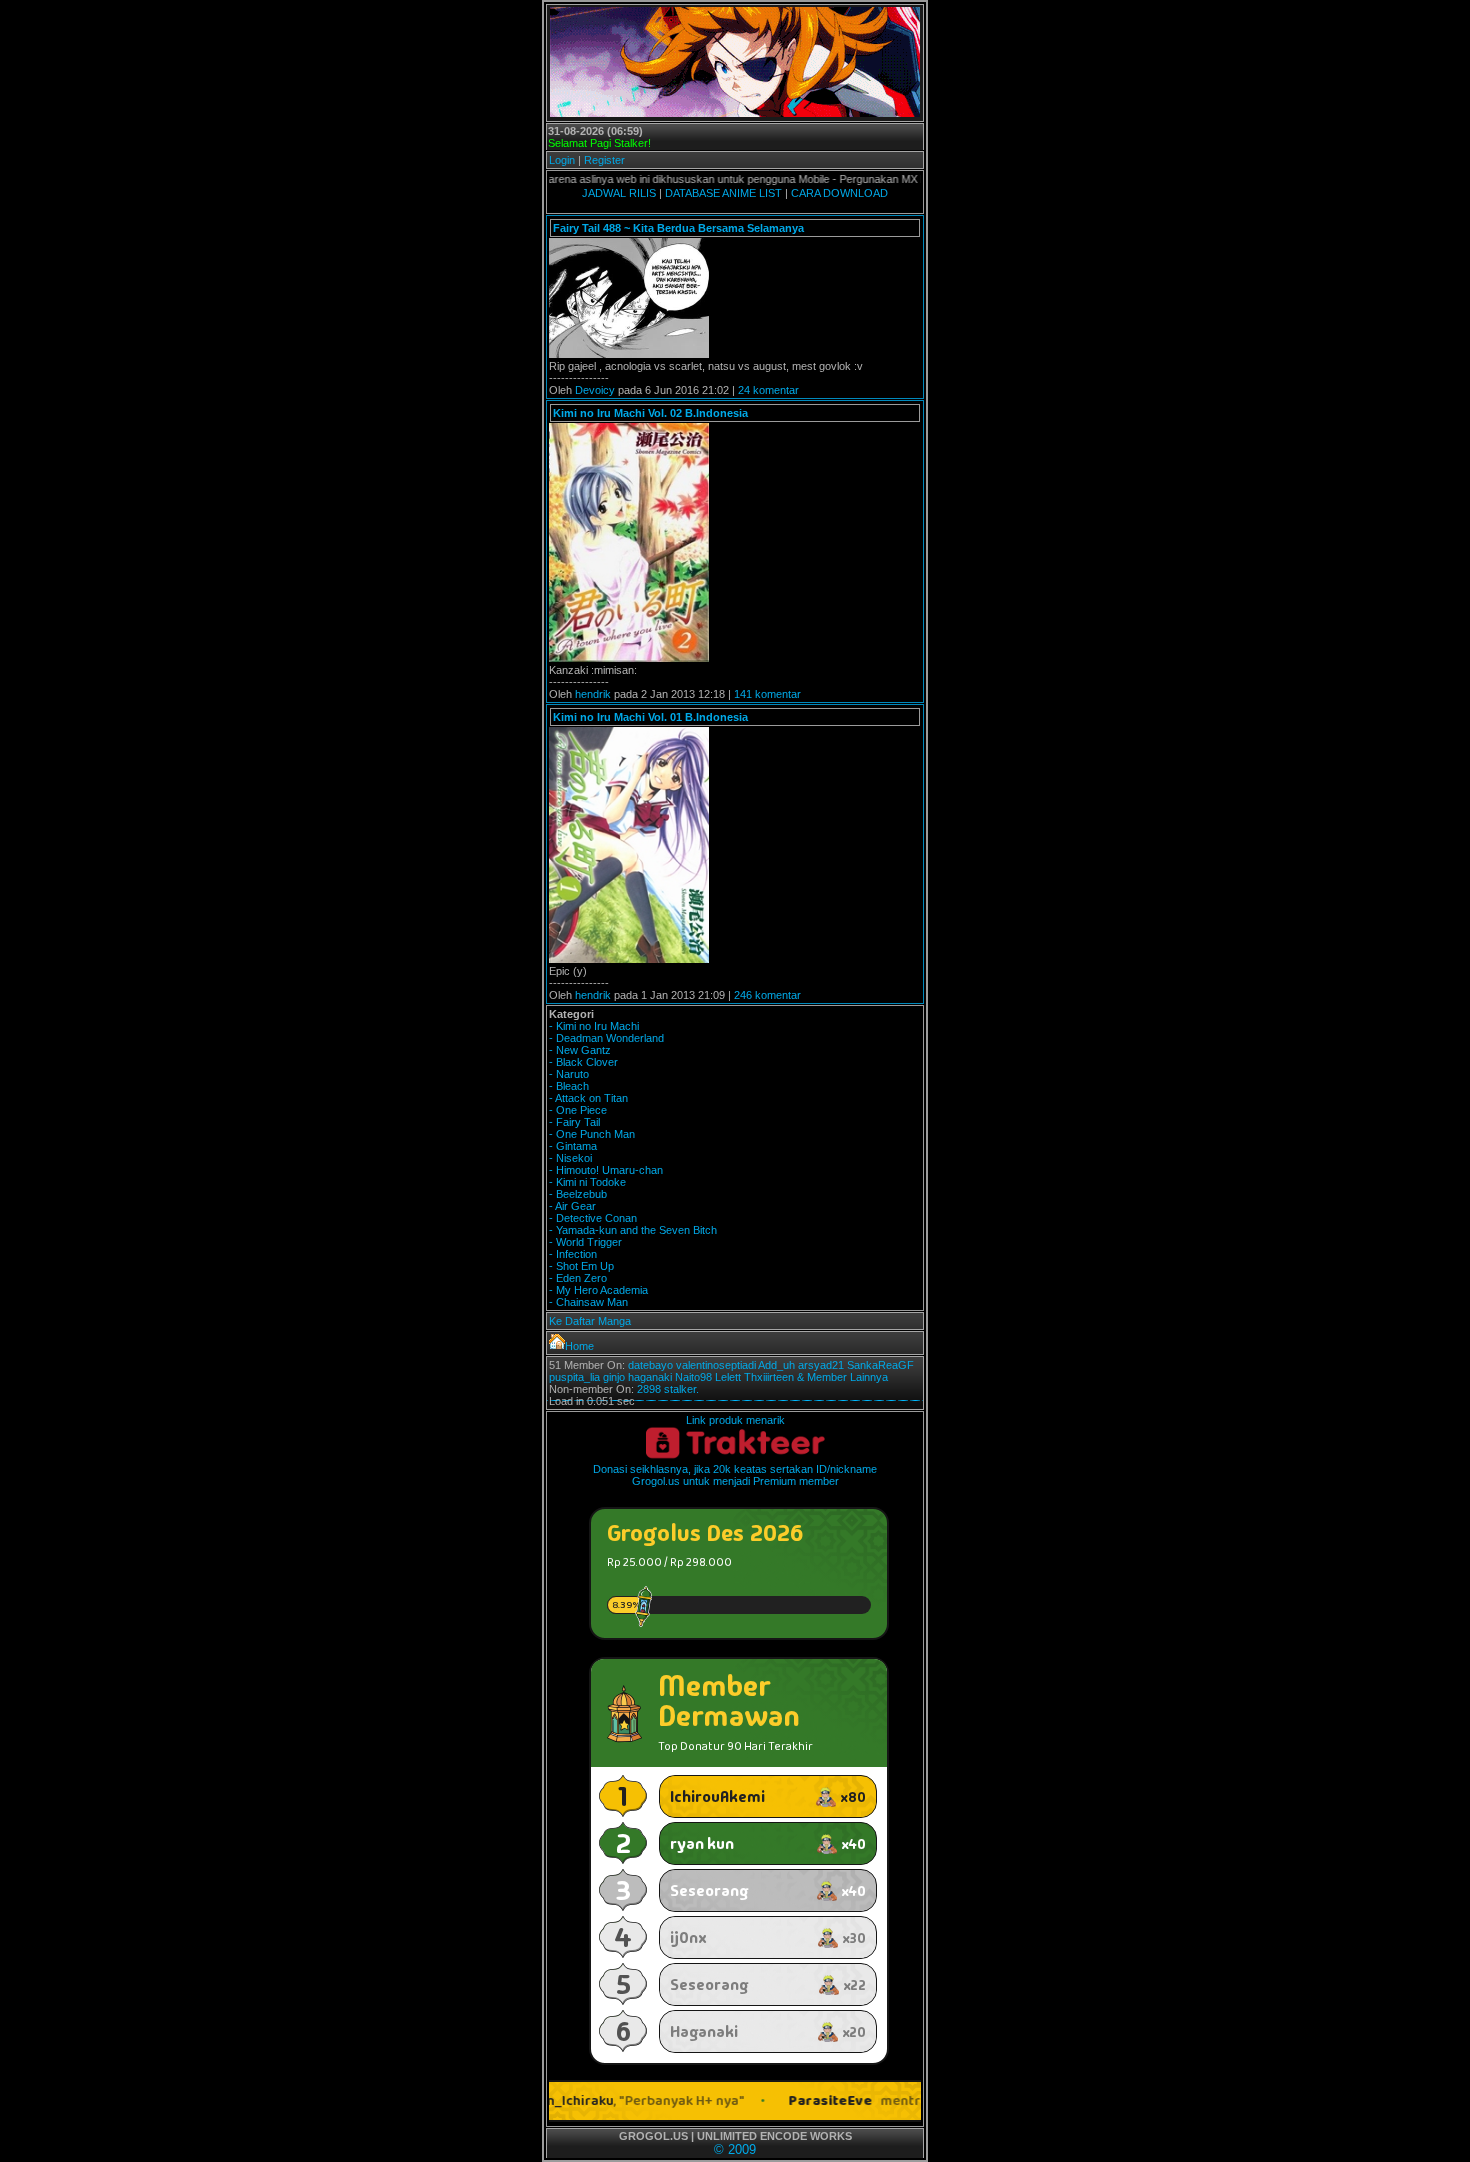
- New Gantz (580, 1050)
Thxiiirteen (769, 1377)
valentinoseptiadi (716, 1365)
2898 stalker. (668, 1389)
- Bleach (569, 1086)
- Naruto (569, 1074)
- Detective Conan (593, 1218)
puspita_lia (574, 1377)
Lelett (728, 1377)
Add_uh (776, 1365)
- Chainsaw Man (588, 1302)
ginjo (614, 1377)
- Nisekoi (570, 1158)
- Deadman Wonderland (606, 1038)
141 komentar (767, 694)
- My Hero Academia (598, 1290)
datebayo (650, 1365)
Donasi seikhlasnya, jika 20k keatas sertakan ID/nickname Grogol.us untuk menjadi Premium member (735, 1475)
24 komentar (768, 390)
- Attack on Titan (588, 1098)
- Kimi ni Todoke (587, 1182)
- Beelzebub (578, 1194)
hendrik (593, 694)
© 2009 (735, 2149)
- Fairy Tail (574, 1122)
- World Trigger (585, 1242)
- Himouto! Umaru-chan (606, 1170)
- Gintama (573, 1146)
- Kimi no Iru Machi (594, 1026)
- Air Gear (572, 1206)
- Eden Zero (578, 1278)
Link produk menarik (735, 1420)
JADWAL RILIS (619, 193)
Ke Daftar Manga (590, 1321)
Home (579, 1346)
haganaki (650, 1377)
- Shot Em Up (581, 1266)
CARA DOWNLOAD (839, 193)
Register (604, 160)
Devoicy (595, 390)
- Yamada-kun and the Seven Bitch (633, 1230)
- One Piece (578, 1110)
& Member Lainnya (842, 1377)
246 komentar (767, 995)
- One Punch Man (592, 1134)
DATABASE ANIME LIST (723, 193)
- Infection (573, 1254)
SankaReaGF (880, 1365)
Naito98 (693, 1377)
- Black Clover (583, 1062)
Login (562, 160)
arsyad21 (821, 1365)
